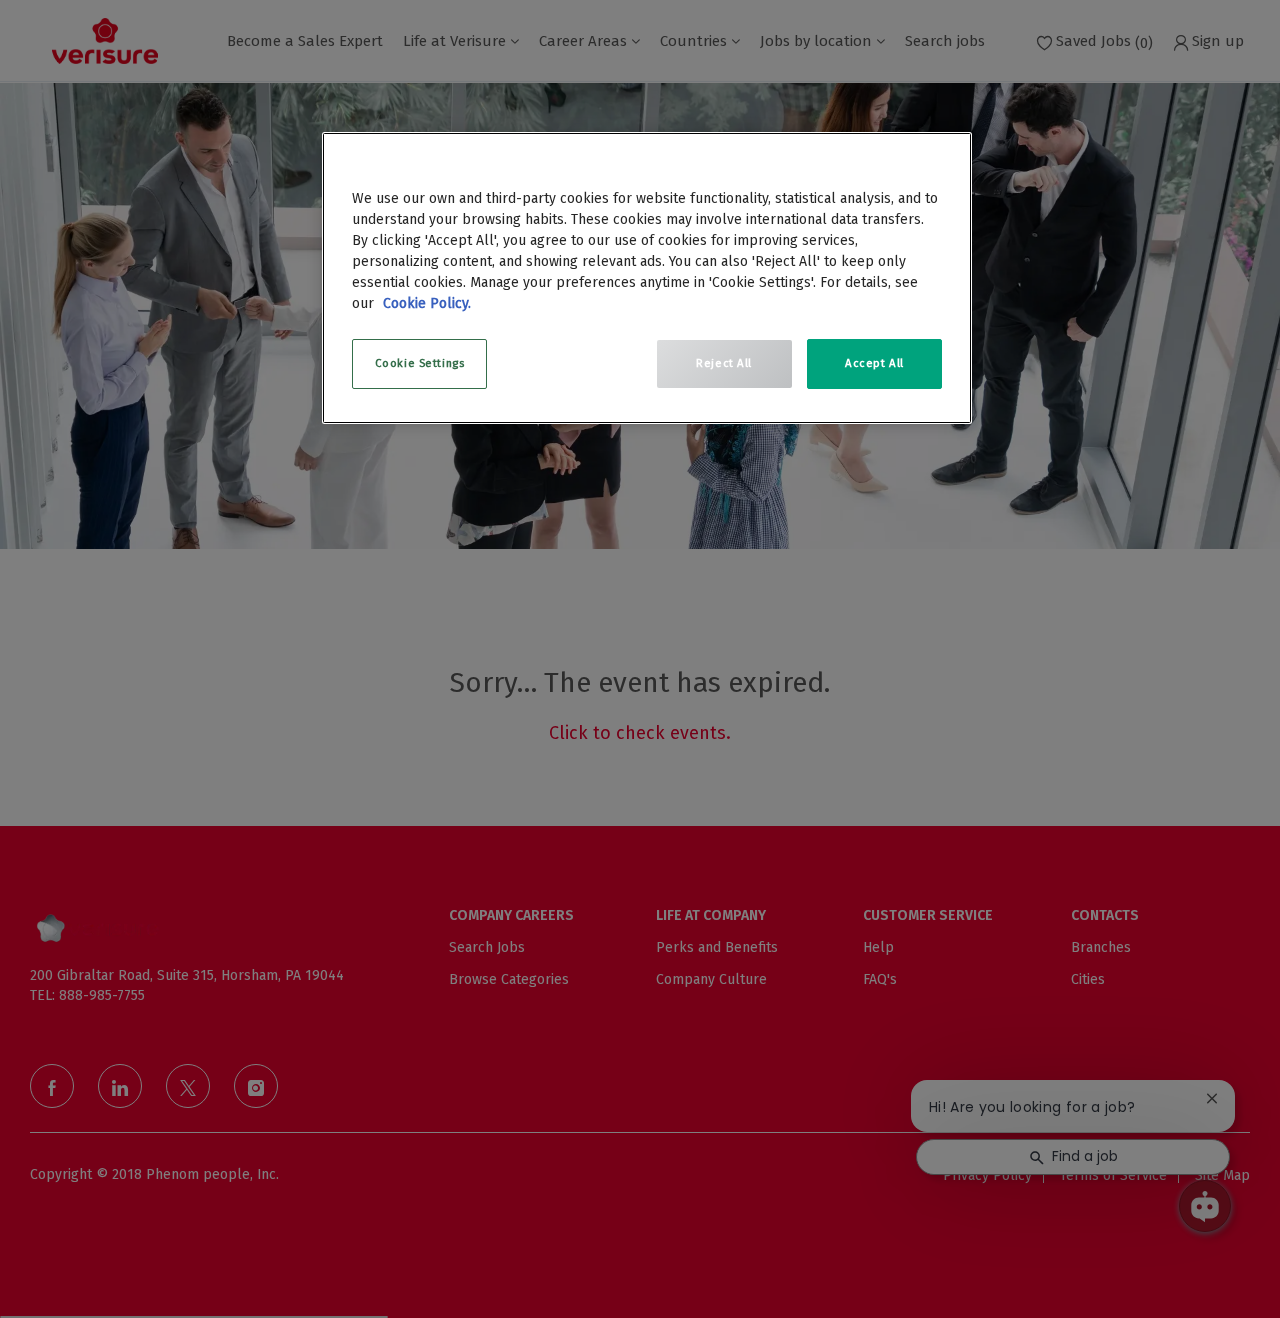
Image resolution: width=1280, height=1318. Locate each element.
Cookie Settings (420, 363)
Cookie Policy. (427, 303)
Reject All (724, 363)
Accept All (874, 363)
